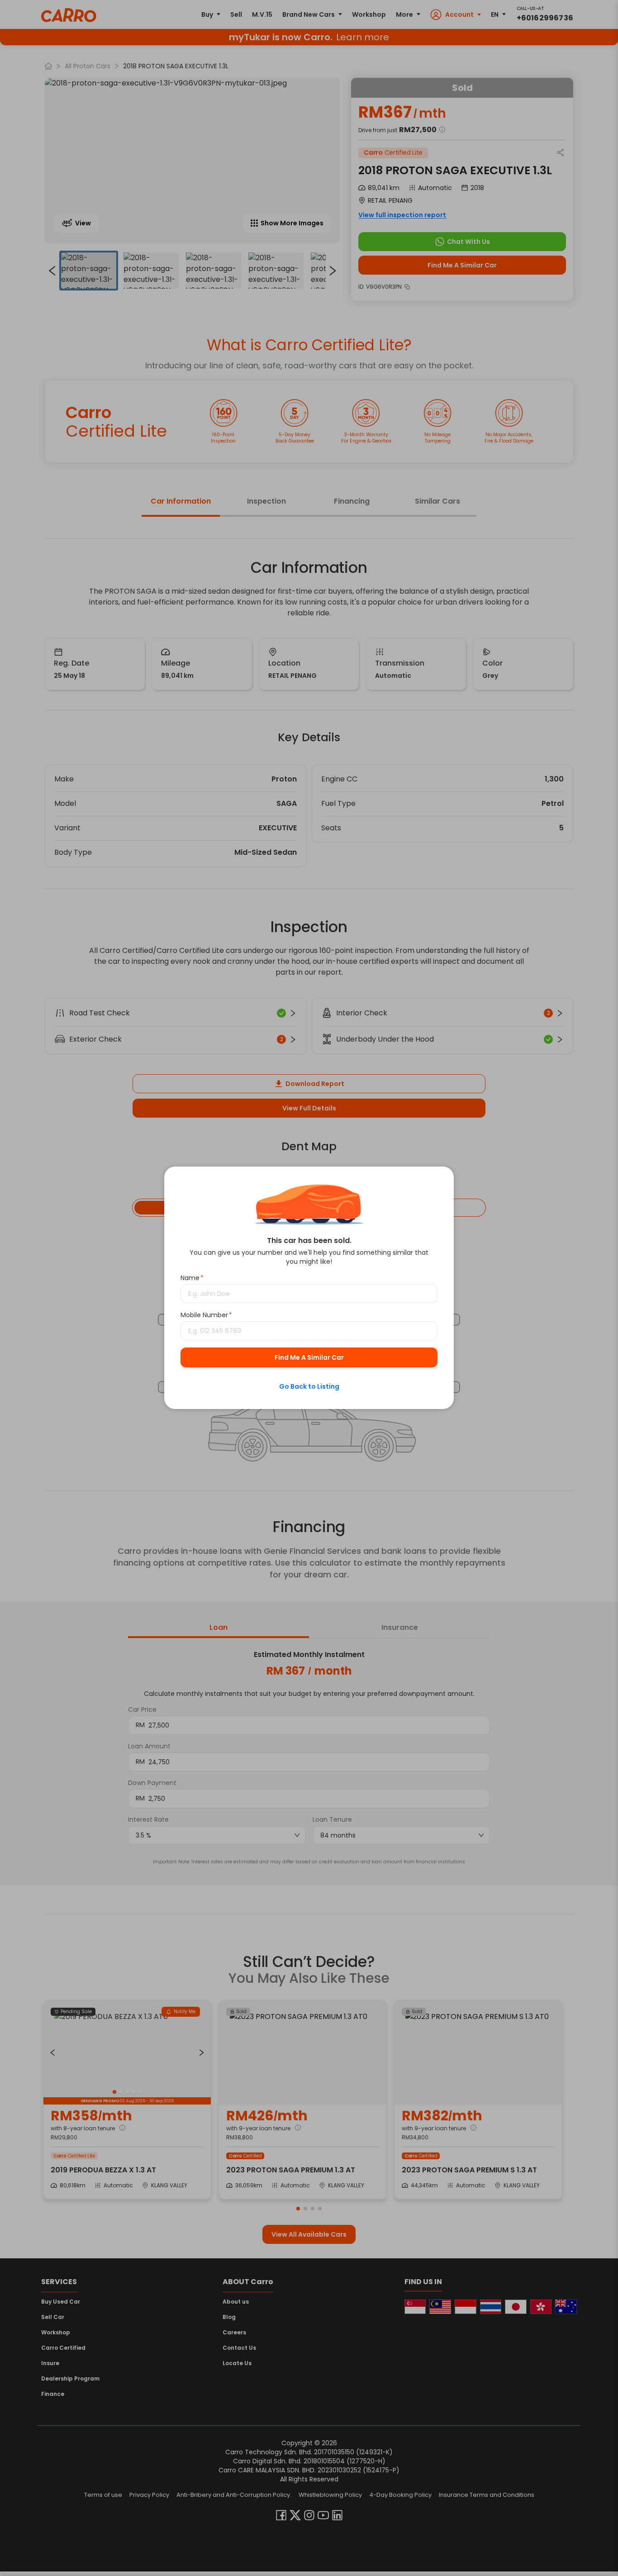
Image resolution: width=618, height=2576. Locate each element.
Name (192, 1278)
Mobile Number (206, 1315)
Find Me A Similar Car (309, 1358)
